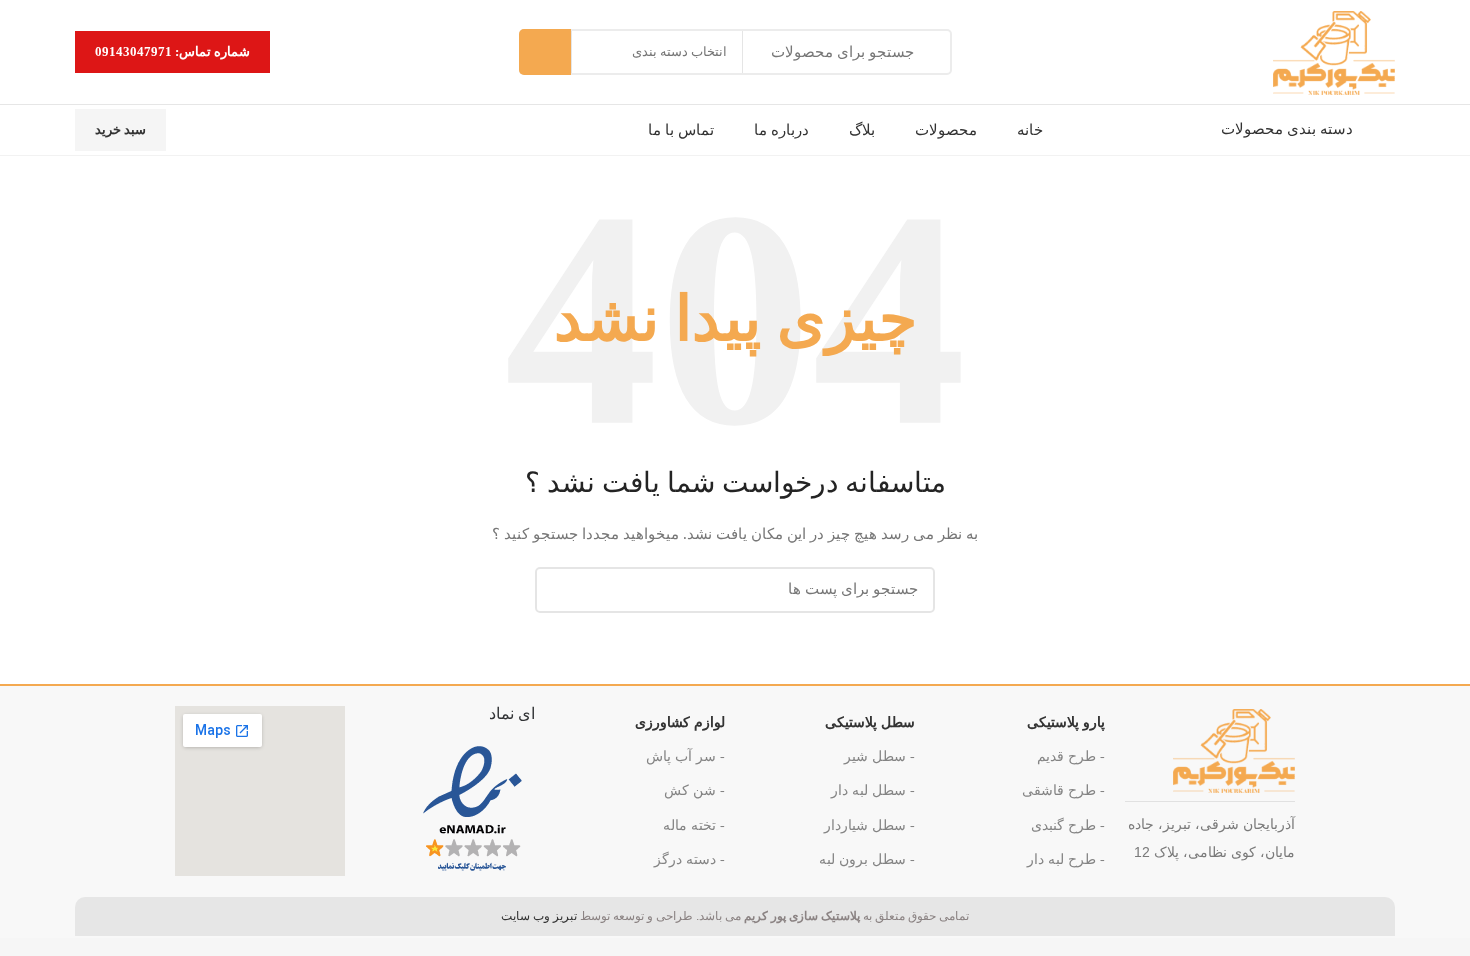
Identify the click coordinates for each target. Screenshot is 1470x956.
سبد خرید (120, 129)
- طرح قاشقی (1063, 790)
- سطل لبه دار (873, 790)
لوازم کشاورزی (680, 722)
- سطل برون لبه (867, 859)
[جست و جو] (545, 52)
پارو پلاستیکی (1066, 722)
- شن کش (694, 790)
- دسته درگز (689, 859)
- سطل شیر (879, 756)
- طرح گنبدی (1068, 825)
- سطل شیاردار (869, 825)
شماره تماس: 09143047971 (172, 51)
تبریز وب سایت (539, 916)
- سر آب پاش (685, 756)
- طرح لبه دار (1066, 859)
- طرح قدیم (1071, 756)
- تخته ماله (694, 825)
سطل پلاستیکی (870, 722)
